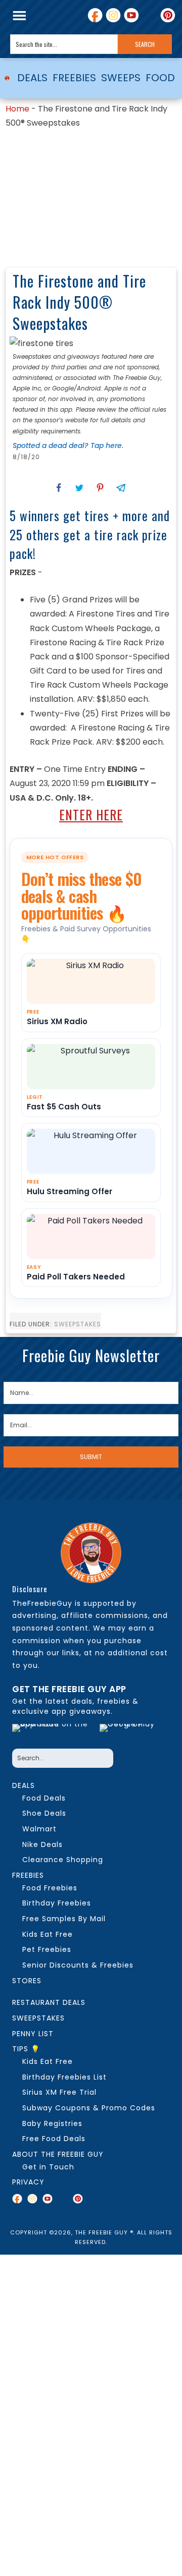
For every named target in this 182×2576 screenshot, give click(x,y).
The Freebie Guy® (7, 78)
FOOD (160, 78)
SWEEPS (121, 78)
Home (17, 109)
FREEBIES (74, 78)
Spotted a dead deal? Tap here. (68, 445)
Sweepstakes (78, 1324)
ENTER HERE (91, 815)
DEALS (32, 78)
